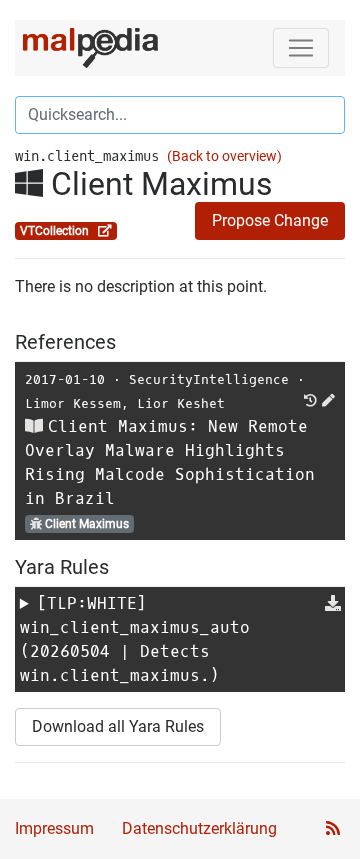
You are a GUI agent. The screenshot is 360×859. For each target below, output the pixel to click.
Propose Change (270, 220)
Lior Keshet (181, 403)
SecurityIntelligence (209, 379)
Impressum (54, 828)
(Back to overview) (224, 156)
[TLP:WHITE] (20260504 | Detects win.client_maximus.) (135, 639)
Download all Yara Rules (118, 726)
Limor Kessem (73, 403)
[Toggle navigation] (301, 48)
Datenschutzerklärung (199, 828)
